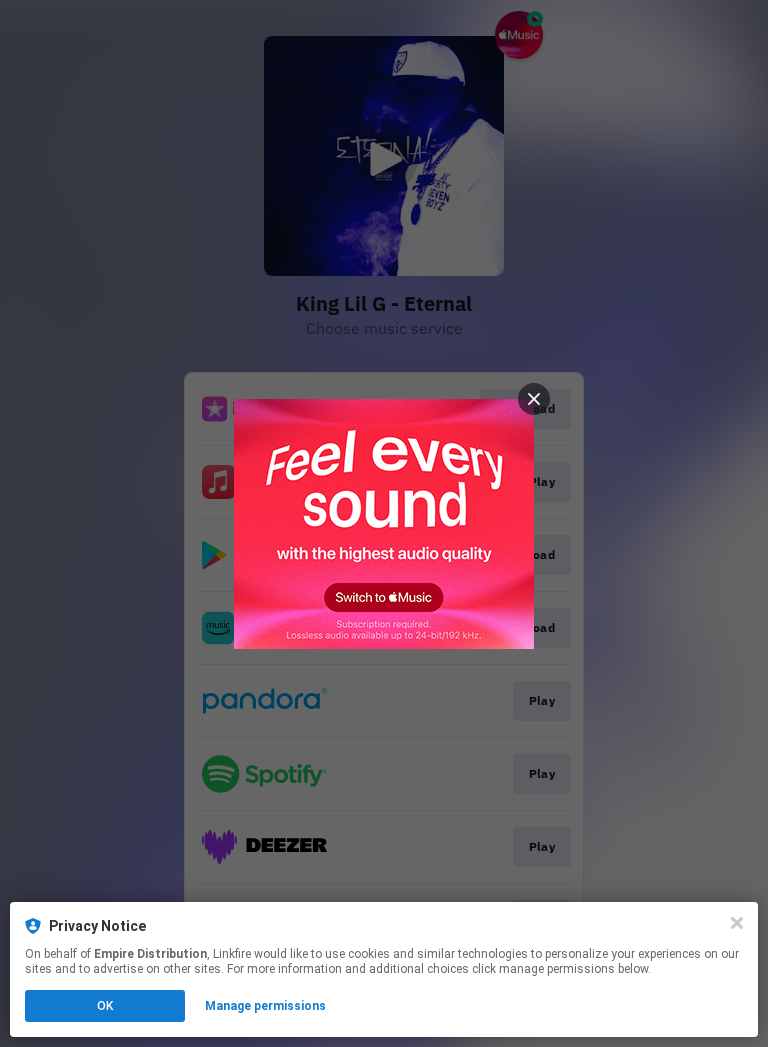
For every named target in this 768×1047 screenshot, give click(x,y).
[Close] (737, 923)
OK (105, 1006)
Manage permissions (265, 1006)
